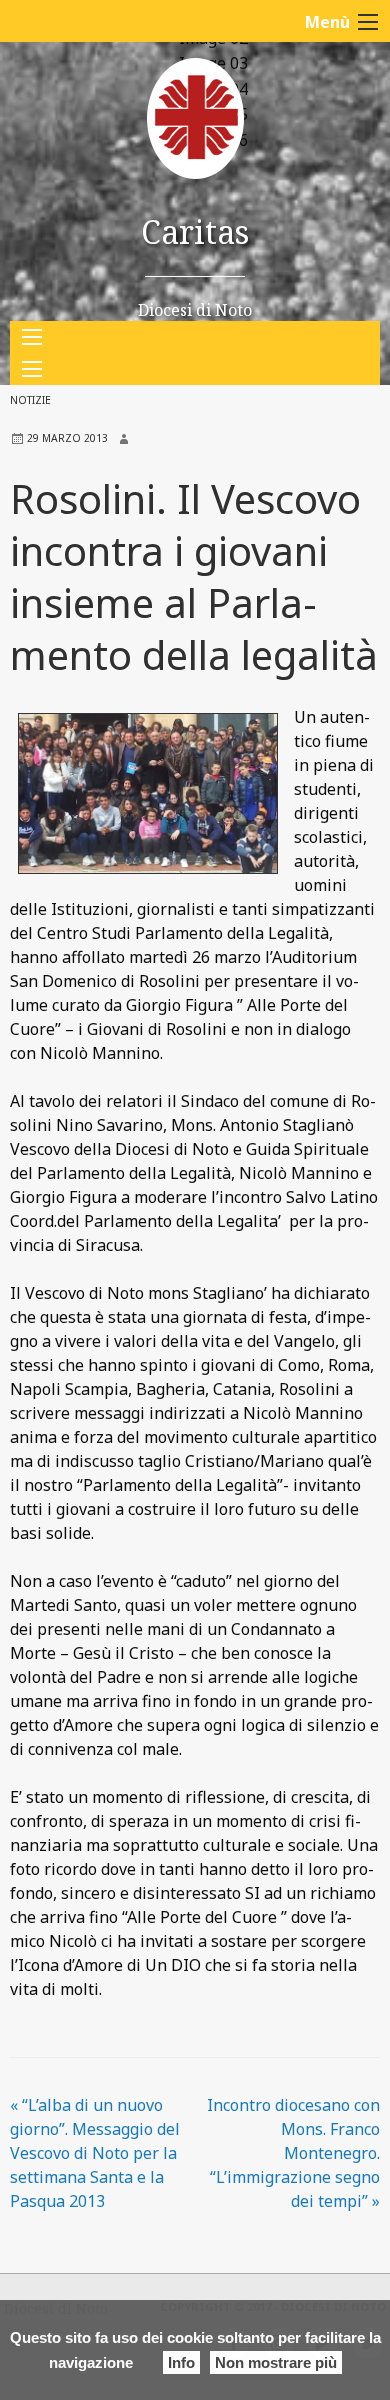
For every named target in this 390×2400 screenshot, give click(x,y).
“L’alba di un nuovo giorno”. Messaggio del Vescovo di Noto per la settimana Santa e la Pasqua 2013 (95, 2153)
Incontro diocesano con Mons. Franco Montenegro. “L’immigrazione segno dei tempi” (293, 2153)
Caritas (195, 231)
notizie (30, 400)
